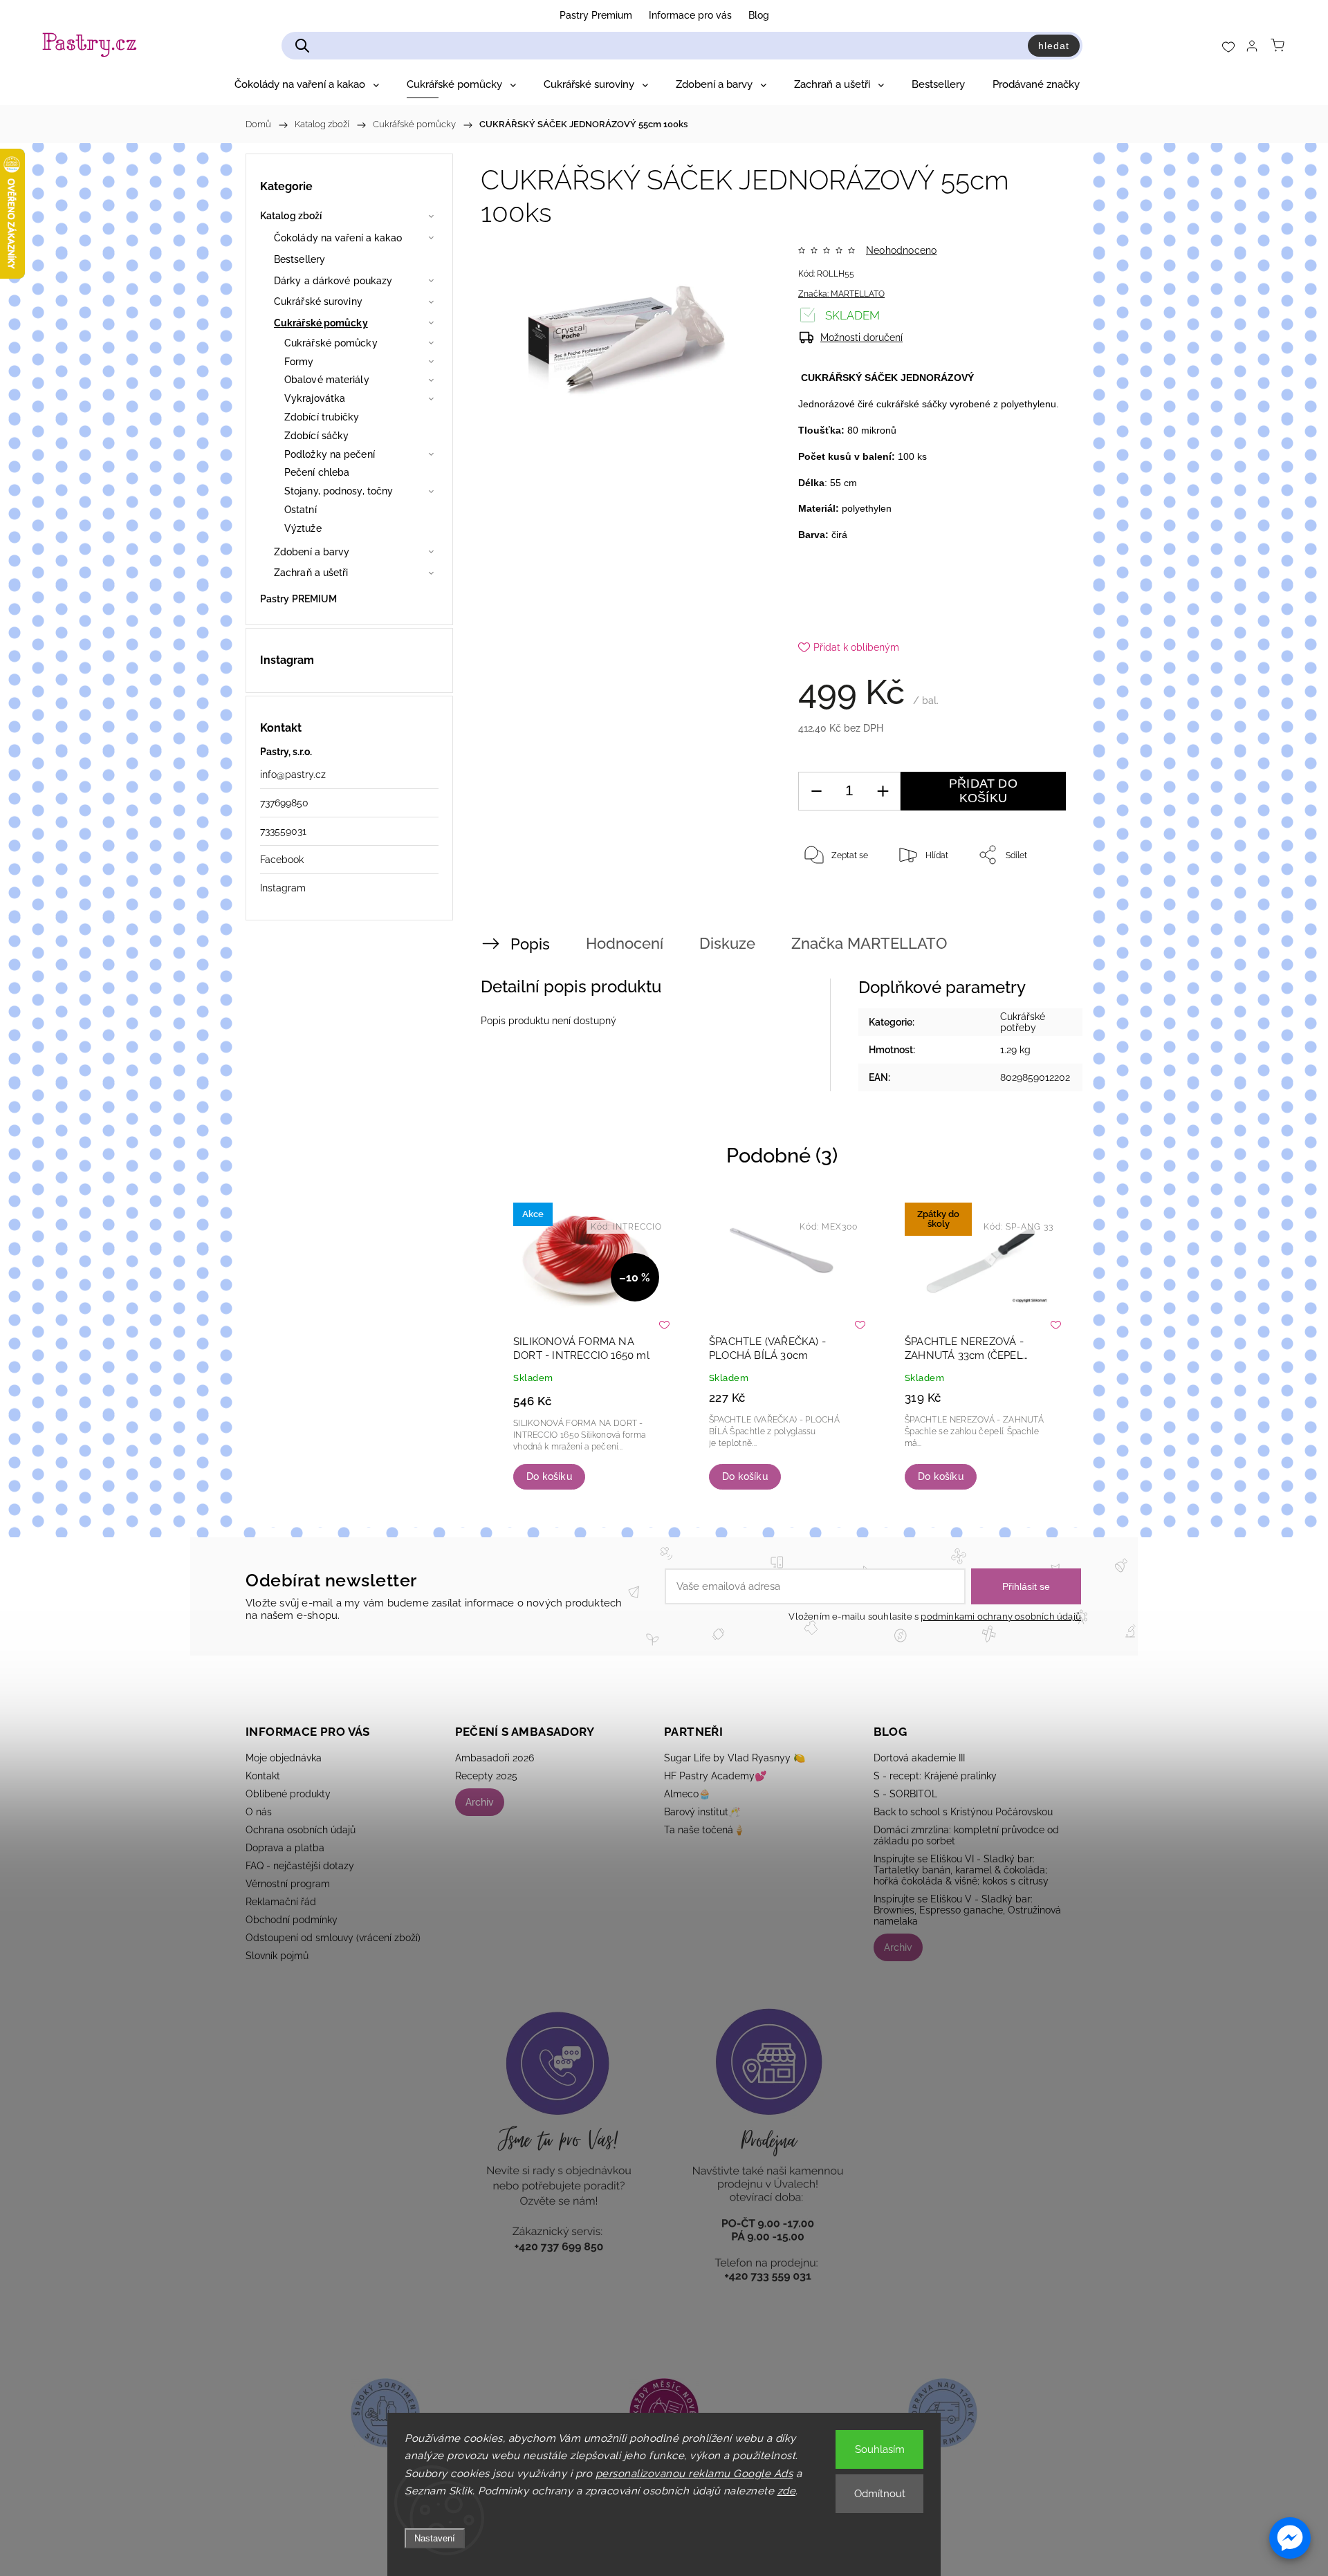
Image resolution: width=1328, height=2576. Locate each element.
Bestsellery (299, 259)
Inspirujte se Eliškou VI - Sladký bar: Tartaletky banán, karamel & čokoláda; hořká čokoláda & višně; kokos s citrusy (961, 1870)
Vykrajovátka (315, 398)
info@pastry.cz (293, 775)
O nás (259, 1812)
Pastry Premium (596, 15)
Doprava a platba (285, 1848)
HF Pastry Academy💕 (715, 1776)
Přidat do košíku (983, 791)
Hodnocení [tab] (625, 943)
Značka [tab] (869, 943)
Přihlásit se (1026, 1586)
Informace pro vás (690, 15)
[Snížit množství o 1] (816, 791)
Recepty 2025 (486, 1776)
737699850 (284, 803)
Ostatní (301, 510)
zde (787, 2491)
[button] (1290, 2538)
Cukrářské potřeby (1023, 1022)
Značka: (841, 294)
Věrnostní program (288, 1884)
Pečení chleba (317, 472)
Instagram (283, 888)
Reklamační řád (281, 1902)
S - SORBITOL (905, 1794)
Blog (759, 15)
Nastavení (435, 2538)
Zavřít (1036, 900)
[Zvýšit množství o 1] (883, 791)
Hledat (1054, 46)
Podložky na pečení (330, 454)
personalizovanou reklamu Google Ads (694, 2474)
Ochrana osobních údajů (301, 1830)
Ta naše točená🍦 (704, 1830)
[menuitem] (307, 84)
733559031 (283, 831)
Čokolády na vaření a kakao (338, 238)
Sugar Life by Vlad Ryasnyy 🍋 (735, 1758)
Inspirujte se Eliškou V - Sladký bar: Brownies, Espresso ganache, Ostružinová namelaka (967, 1910)
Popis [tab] (530, 944)
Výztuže (303, 528)
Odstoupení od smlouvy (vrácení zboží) (333, 1938)
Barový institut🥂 (702, 1812)
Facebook (282, 860)
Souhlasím (880, 2449)
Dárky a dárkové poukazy (333, 281)
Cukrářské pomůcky (321, 323)
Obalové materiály (327, 380)
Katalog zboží (291, 216)
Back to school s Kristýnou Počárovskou (963, 1812)
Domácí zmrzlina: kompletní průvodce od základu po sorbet (966, 1835)
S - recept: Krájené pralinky (935, 1776)
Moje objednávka (284, 1758)
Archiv (480, 1802)
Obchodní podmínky (292, 1920)
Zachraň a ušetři (311, 573)
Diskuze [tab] (727, 943)
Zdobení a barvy (312, 552)
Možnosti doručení (861, 337)
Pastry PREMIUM (298, 599)
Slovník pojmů (277, 1956)
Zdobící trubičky (322, 417)
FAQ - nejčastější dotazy (300, 1866)
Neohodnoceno (901, 250)
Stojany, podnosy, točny (339, 491)
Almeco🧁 (687, 1794)
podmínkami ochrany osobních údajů (1001, 1616)
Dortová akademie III (919, 1758)
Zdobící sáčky (316, 436)
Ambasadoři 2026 (495, 1758)
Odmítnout (880, 2494)
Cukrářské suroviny (318, 302)
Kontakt (263, 1776)
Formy (299, 362)
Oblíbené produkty (288, 1794)
